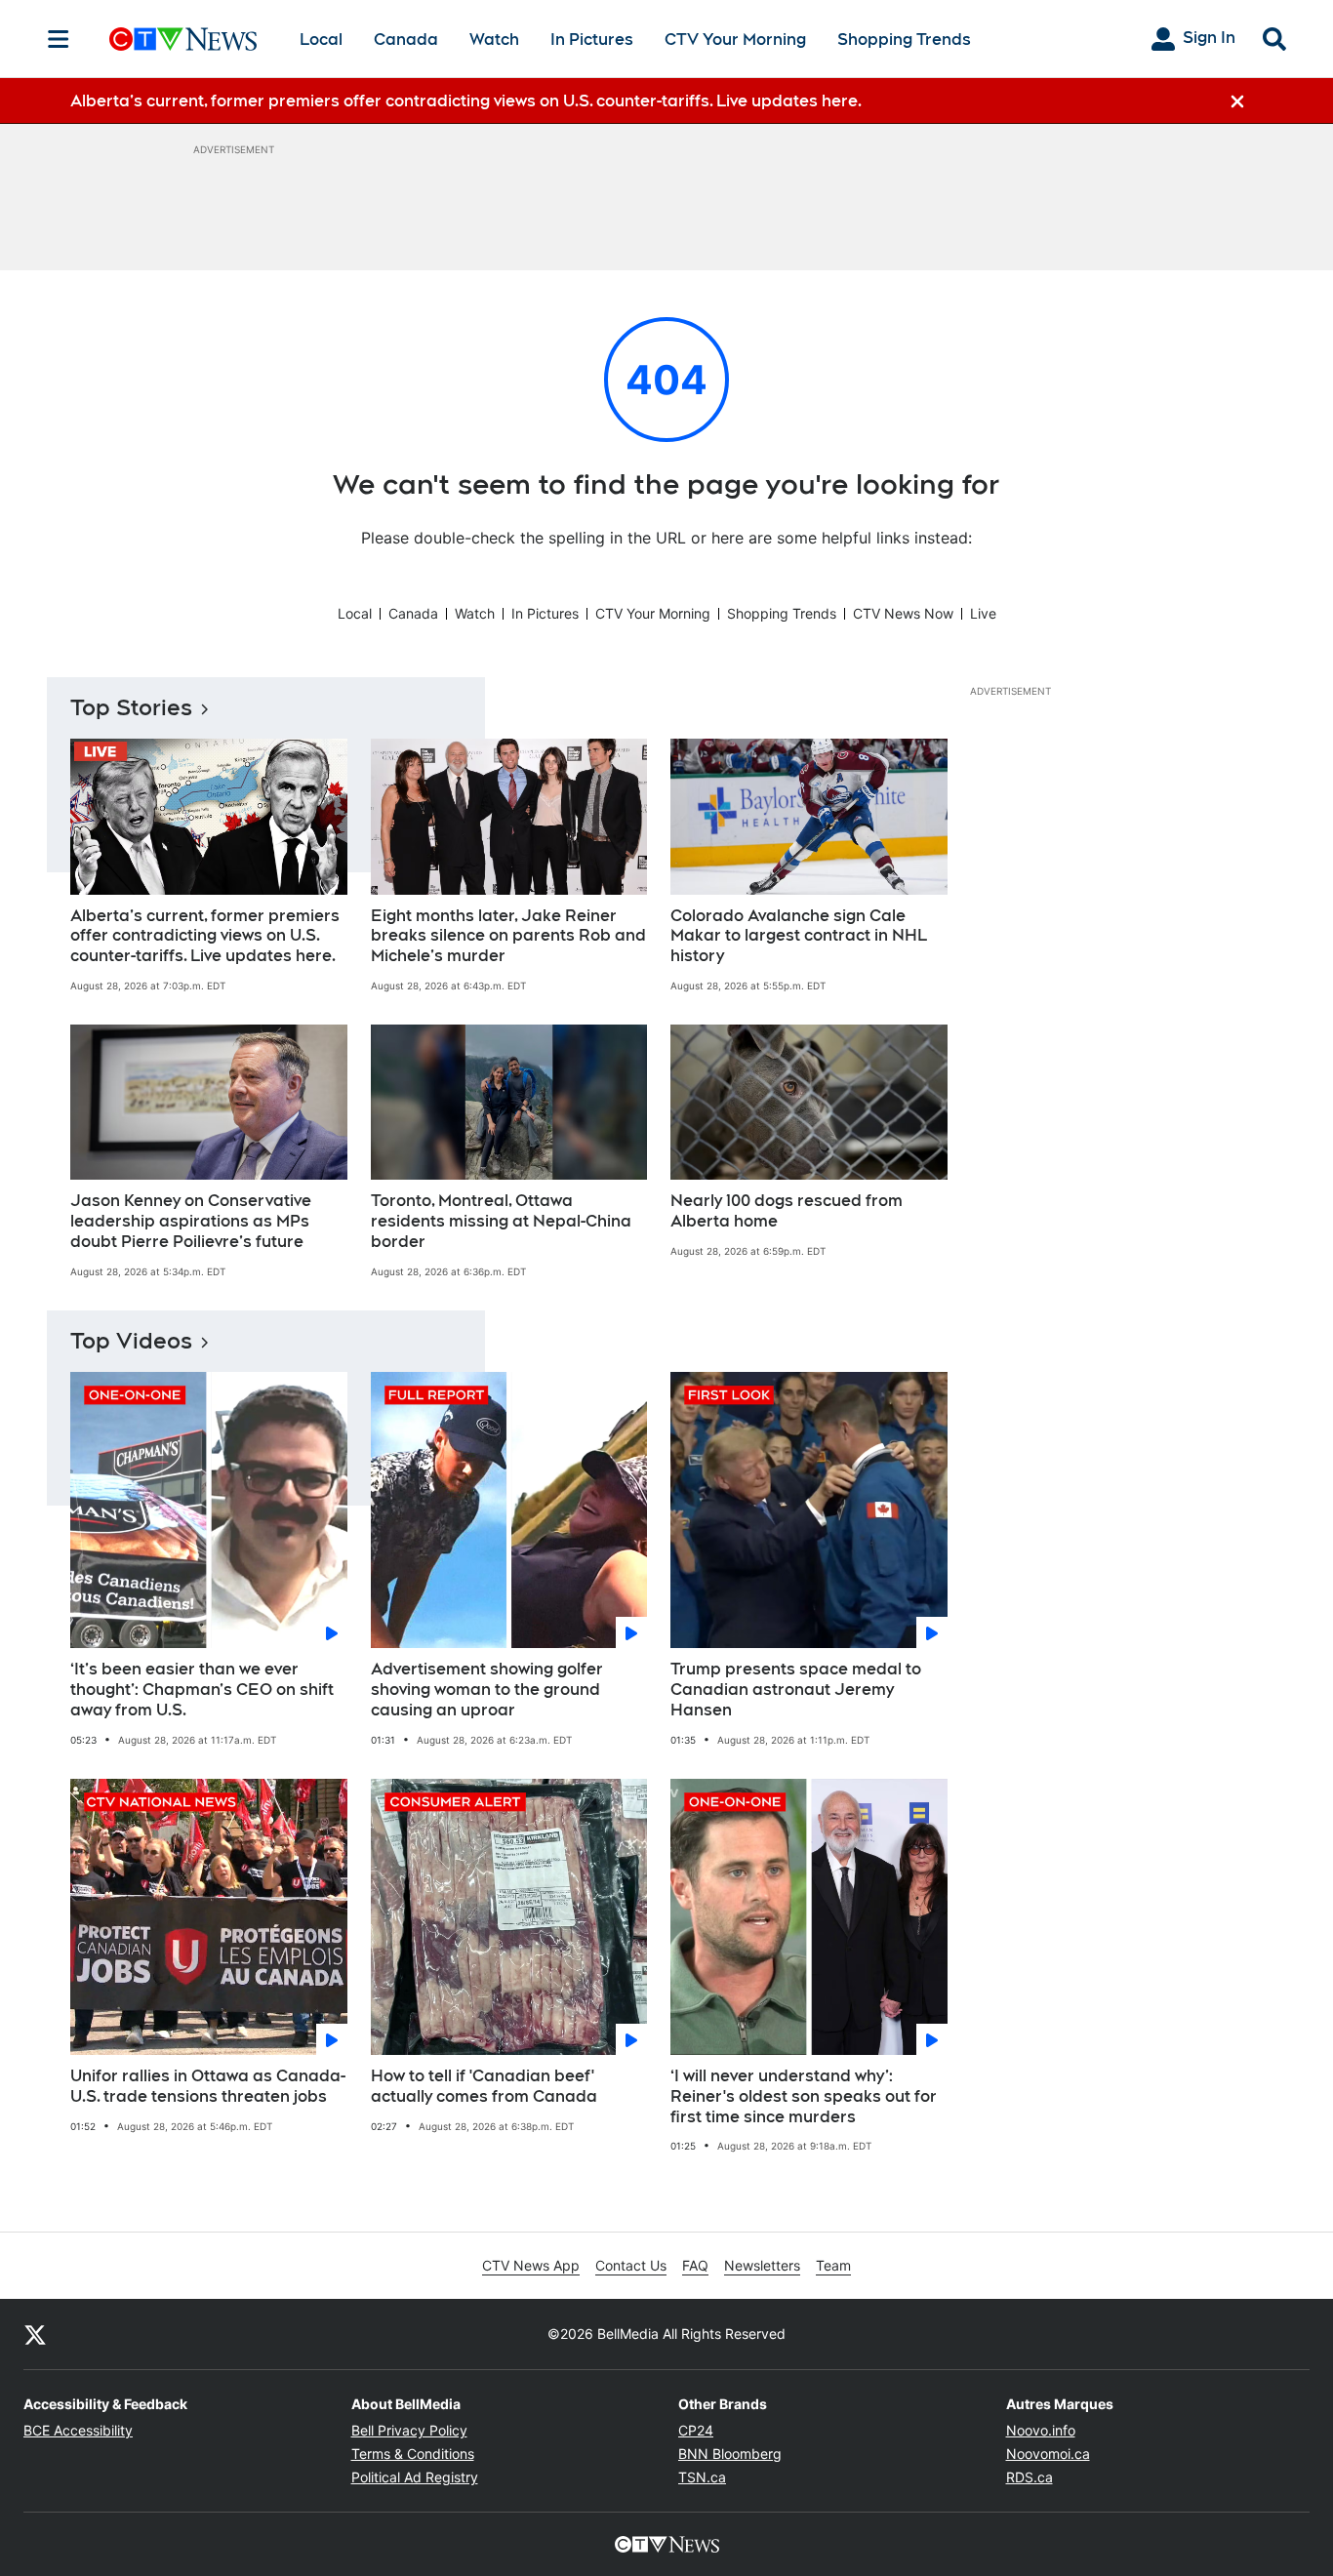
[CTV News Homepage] (183, 39)
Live (983, 613)
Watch (494, 40)
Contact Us (631, 2265)
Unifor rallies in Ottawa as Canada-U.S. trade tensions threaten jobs (208, 2086)
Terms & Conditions (413, 2454)
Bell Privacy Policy (409, 2430)
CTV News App (531, 2265)
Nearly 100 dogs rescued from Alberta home (787, 1211)
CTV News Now (903, 613)
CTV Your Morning (735, 40)
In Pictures (592, 40)
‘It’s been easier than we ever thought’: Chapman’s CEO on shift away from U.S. (202, 1690)
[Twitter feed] (35, 2334)
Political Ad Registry (415, 2477)
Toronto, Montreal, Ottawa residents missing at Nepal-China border (501, 1221)
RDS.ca (1030, 2477)
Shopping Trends (904, 40)
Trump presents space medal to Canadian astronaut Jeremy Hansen (796, 1690)
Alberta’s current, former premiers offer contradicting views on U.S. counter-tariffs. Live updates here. (205, 936)
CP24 (696, 2430)
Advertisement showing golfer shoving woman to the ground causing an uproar (487, 1690)
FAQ (695, 2265)
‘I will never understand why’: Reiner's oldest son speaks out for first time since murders (804, 2096)
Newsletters (762, 2265)
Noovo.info (1041, 2430)
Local (321, 40)
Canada (406, 40)
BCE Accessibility (78, 2430)
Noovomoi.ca (1048, 2454)
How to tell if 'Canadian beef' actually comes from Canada (484, 2086)
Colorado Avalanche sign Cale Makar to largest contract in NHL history (799, 936)
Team (833, 2265)
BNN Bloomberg (730, 2454)
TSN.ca (702, 2477)
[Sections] (59, 39)
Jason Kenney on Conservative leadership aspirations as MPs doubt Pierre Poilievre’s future (191, 1221)
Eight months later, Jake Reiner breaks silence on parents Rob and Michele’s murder (508, 936)
